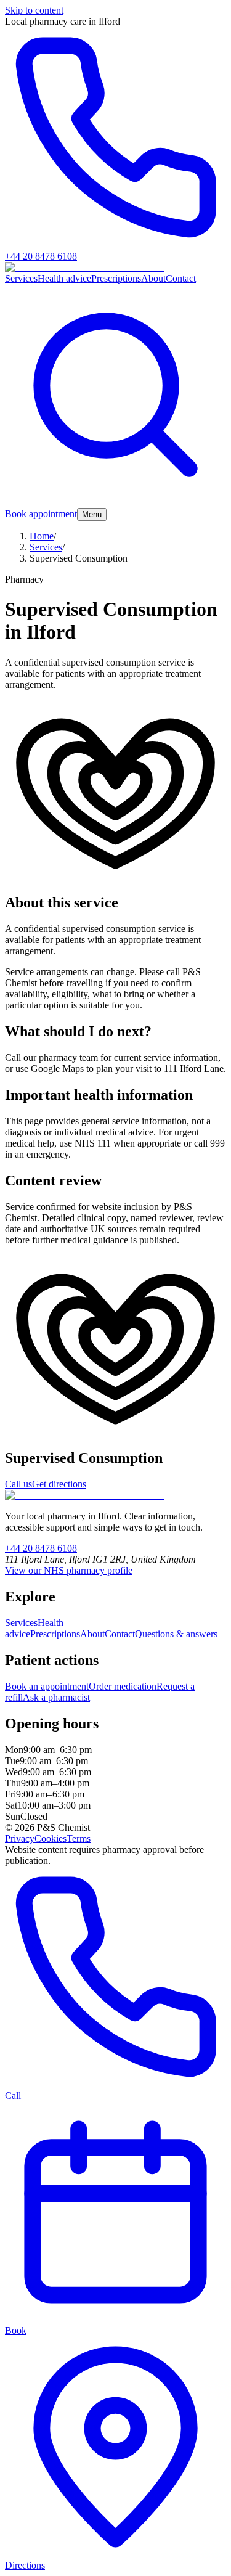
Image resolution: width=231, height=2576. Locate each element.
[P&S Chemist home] (85, 1495)
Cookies (51, 1838)
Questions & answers (176, 1634)
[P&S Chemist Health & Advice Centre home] (85, 267)
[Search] (115, 502)
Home (42, 536)
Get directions (59, 1484)
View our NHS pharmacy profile (69, 1570)
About (153, 278)
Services (21, 278)
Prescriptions (116, 278)
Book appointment (41, 514)
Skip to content (34, 10)
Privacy (20, 1838)
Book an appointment (47, 1686)
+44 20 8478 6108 (41, 1548)
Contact (181, 278)
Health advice (64, 278)
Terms (79, 1838)
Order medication (123, 1686)
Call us (18, 1484)
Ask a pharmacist (56, 1697)
